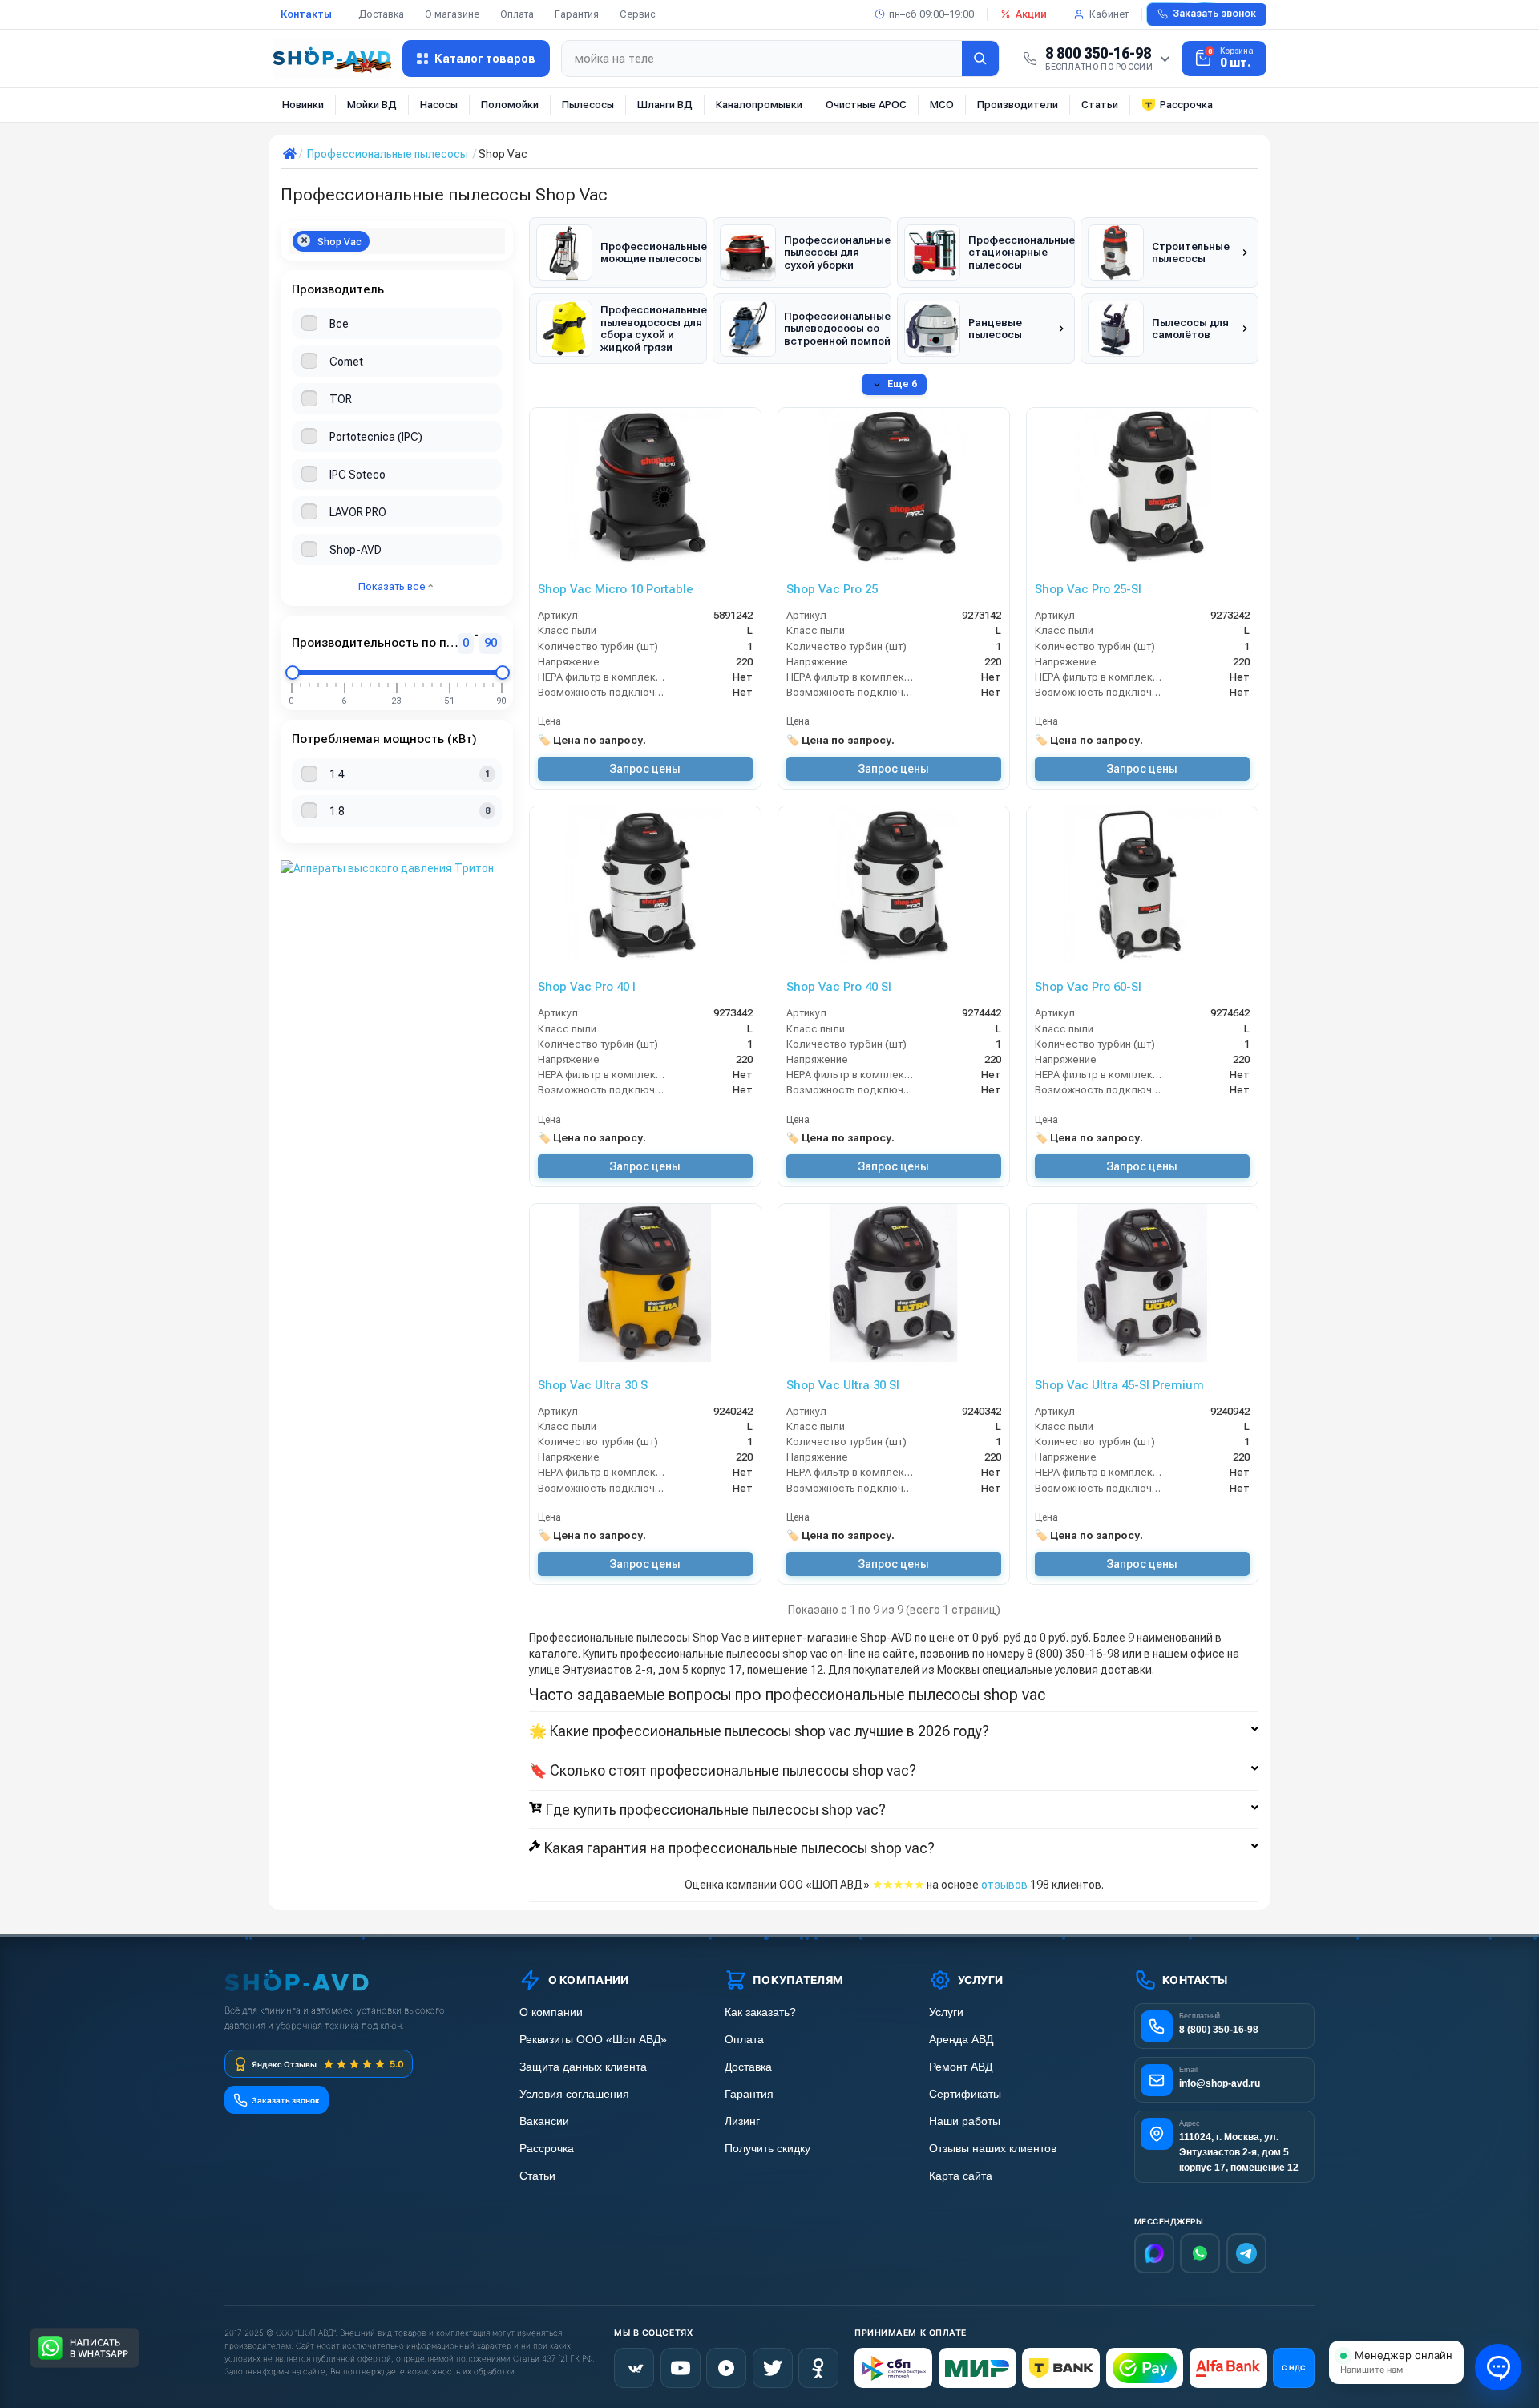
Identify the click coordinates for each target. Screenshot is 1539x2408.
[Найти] (980, 59)
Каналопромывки (759, 105)
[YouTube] (681, 2368)
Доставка (381, 14)
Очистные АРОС (866, 105)
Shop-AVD (355, 550)
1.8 (337, 811)
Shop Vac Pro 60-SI (1088, 987)
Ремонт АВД (961, 2067)
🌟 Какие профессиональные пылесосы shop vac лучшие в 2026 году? (759, 1731)
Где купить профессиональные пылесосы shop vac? (716, 1810)
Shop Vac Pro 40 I (587, 987)
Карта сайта (961, 2176)
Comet (346, 362)
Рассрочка (1186, 105)
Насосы (439, 105)
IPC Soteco (357, 475)
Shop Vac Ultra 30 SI (843, 1385)
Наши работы (965, 2121)
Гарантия (577, 14)
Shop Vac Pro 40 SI (839, 987)
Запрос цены (645, 769)
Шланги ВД (665, 105)
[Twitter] (773, 2368)
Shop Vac (339, 242)
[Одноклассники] (818, 2368)
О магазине (452, 14)
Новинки (303, 105)
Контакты (306, 14)
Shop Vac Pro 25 (832, 589)
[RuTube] (726, 2368)
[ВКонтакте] (634, 2368)
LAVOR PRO (358, 512)
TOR (341, 399)
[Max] (1154, 2253)
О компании (551, 2012)
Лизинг (742, 2121)
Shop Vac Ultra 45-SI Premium (1119, 1385)
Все (339, 324)
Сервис (638, 14)
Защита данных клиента (583, 2067)
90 (491, 643)
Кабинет (1109, 14)
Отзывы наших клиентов (993, 2149)
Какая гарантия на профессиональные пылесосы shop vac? (739, 1848)
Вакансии (544, 2121)
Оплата (517, 14)
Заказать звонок (1214, 14)
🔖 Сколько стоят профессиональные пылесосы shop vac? (723, 1771)
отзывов (1004, 1885)
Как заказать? (760, 2012)
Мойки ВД (372, 105)
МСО (942, 105)
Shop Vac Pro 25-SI (1088, 589)
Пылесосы (588, 105)
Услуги (946, 2012)
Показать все (393, 586)
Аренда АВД (961, 2040)
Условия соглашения (574, 2094)
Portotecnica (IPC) (376, 437)
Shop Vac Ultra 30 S (593, 1385)
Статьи (1100, 105)
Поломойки (510, 105)
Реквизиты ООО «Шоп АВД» (593, 2040)
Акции (1031, 14)
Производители (1018, 105)
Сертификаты (965, 2094)
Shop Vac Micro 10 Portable (616, 589)
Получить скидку (767, 2149)
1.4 (337, 774)
